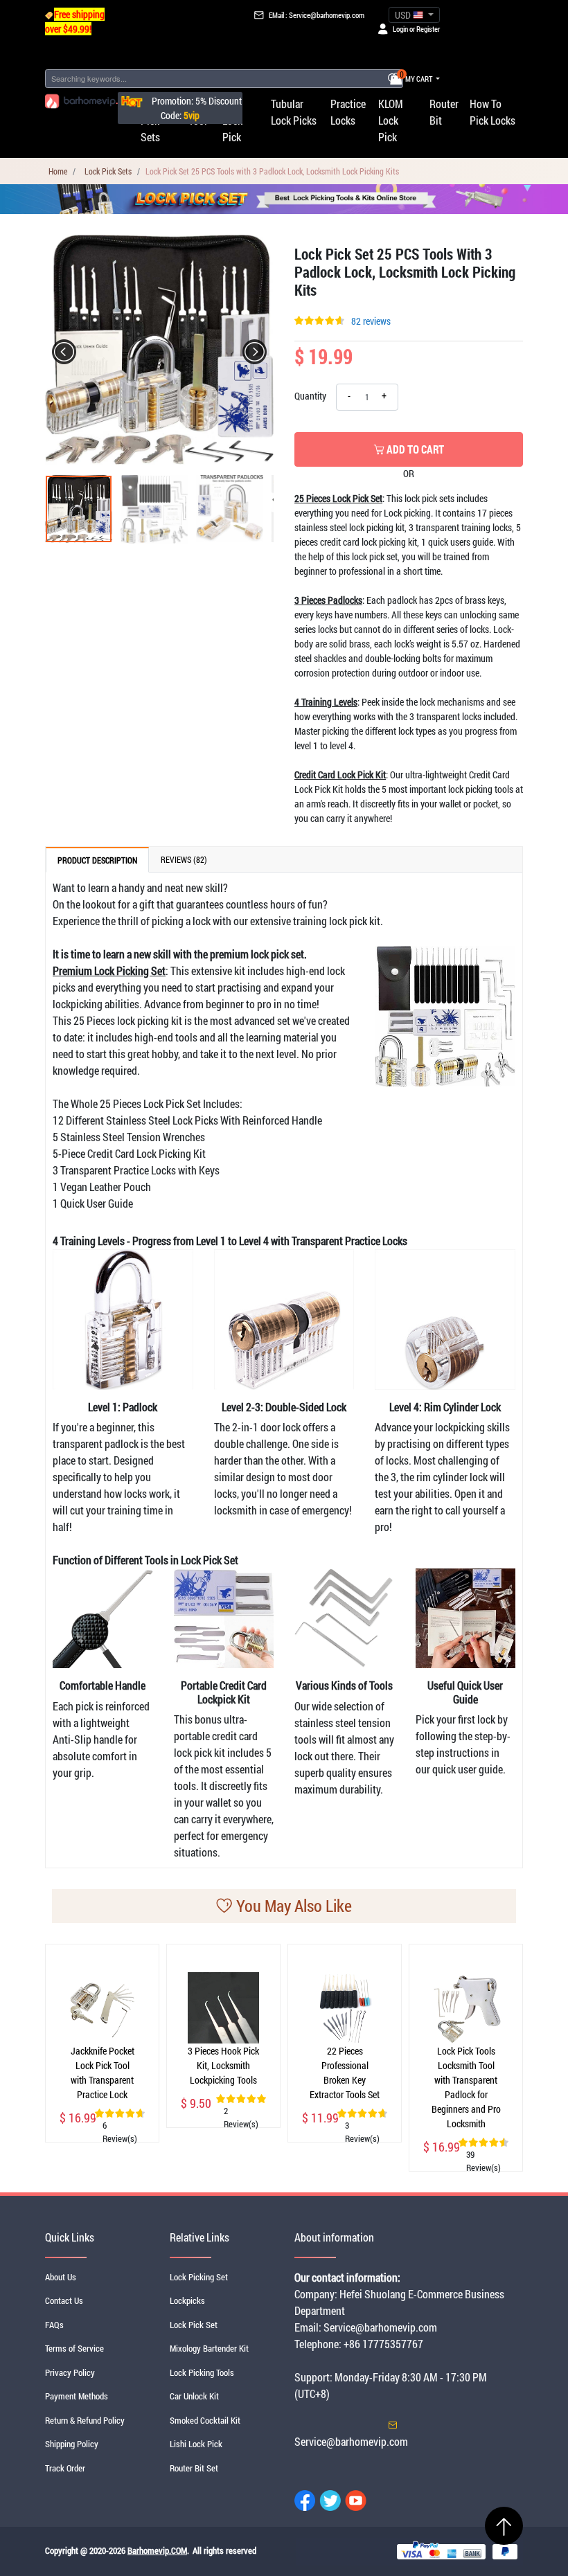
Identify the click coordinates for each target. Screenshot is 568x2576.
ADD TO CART (414, 449)
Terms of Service (74, 2348)
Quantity (310, 396)
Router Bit (444, 112)
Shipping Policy (72, 2444)
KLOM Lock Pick (391, 120)
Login (400, 29)
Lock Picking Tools (202, 2372)
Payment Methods (77, 2396)
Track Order (65, 2468)
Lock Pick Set (194, 2325)
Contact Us (64, 2300)
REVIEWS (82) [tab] (184, 859)
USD (404, 15)
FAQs (54, 2325)
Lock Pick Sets (108, 171)
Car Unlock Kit (194, 2396)
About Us (61, 2277)
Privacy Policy (70, 2372)
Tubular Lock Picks (294, 112)
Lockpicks (187, 2300)
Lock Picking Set (199, 2277)
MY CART (417, 79)
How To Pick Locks (492, 112)
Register (428, 29)
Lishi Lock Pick (196, 2444)
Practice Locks (348, 112)
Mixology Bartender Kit (209, 2348)
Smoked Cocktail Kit (205, 2420)
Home (58, 171)
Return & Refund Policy (85, 2420)
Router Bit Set (194, 2468)
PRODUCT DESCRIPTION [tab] (97, 860)
